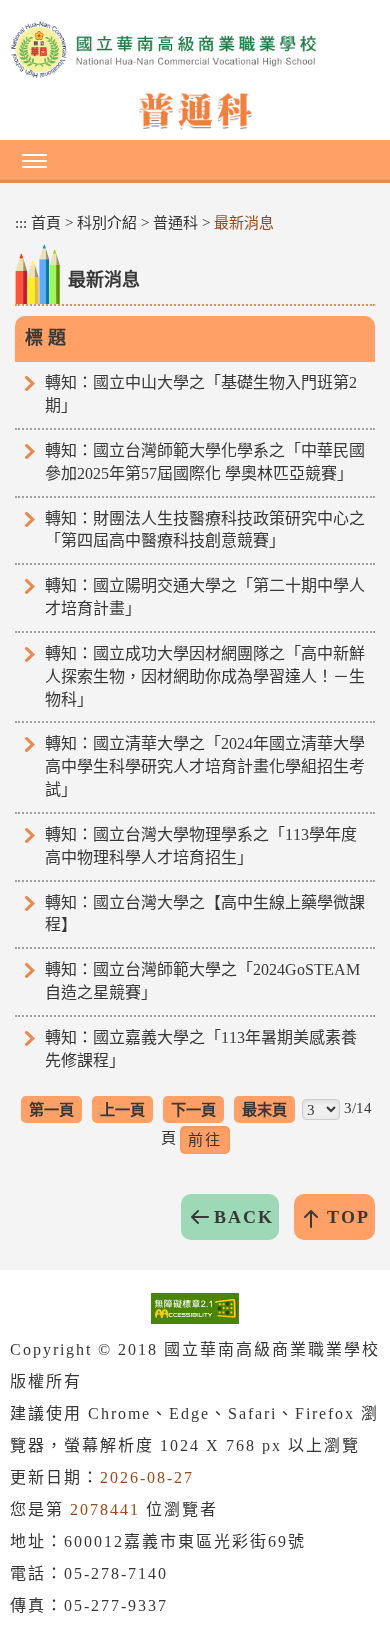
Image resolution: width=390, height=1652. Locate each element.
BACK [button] (244, 1217)
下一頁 (193, 1109)
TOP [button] (348, 1217)
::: (21, 223)
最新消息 (244, 223)
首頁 (46, 223)
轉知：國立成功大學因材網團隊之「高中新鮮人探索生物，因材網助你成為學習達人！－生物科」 (205, 676)
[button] (195, 160)
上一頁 (122, 1109)
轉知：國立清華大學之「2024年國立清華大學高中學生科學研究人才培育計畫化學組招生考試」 (205, 766)
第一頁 (51, 1109)
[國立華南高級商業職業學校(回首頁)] (195, 50)
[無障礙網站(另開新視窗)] (195, 1307)
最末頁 (264, 1109)
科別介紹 (107, 223)
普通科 (175, 223)
